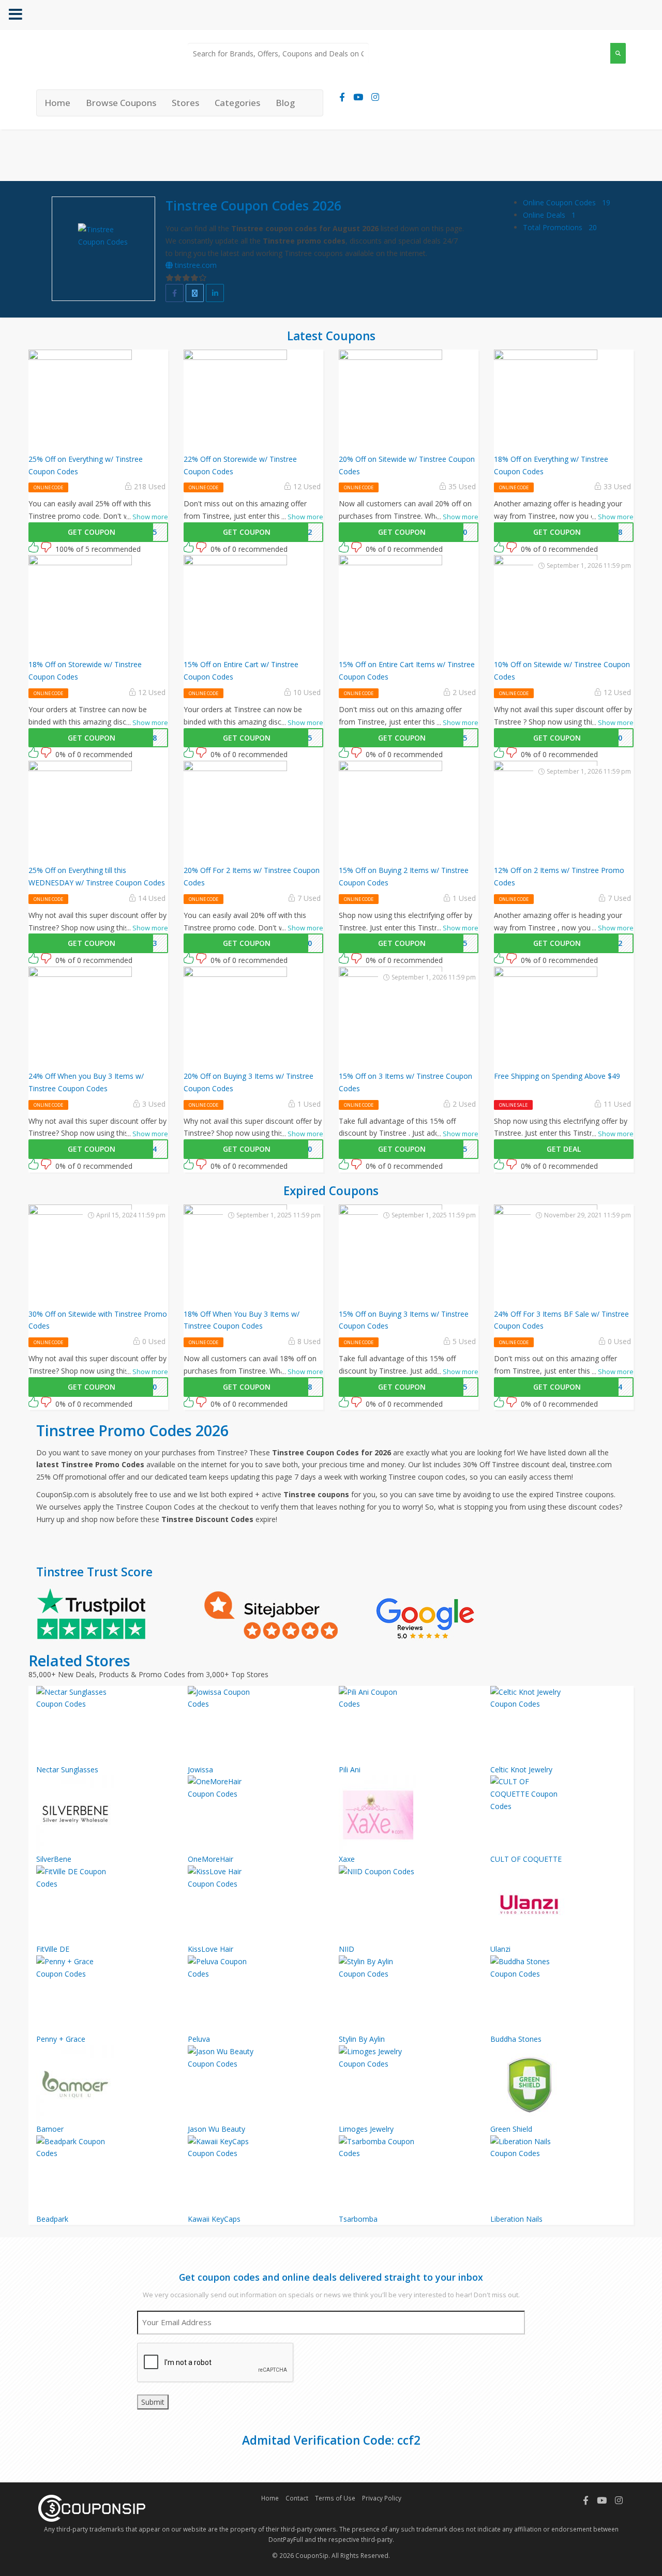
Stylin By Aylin (362, 2039)
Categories (237, 103)
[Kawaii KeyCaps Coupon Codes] (256, 2174)
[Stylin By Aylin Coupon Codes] (407, 1994)
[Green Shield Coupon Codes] (558, 2084)
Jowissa (200, 1769)
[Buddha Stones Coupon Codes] (558, 1994)
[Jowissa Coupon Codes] (256, 1725)
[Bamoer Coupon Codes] (104, 2084)
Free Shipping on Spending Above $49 (557, 1076)
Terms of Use (335, 2498)
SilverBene (54, 1859)
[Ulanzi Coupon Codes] (558, 1904)
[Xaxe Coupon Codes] (407, 1814)
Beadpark (52, 2219)
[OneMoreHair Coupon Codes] (256, 1814)
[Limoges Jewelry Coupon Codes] (407, 2084)
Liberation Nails (516, 2219)
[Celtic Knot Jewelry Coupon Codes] (558, 1725)
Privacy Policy (382, 2498)
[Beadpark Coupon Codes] (104, 2174)
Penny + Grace (61, 2039)
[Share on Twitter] (195, 293)
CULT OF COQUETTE (526, 1859)
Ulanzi (500, 1949)
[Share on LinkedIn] (215, 293)
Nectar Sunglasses (67, 1769)
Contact (297, 2498)
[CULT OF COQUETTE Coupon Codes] (558, 1814)
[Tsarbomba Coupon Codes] (407, 2174)
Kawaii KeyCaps (214, 2219)
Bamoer (50, 2129)
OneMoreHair (210, 1859)
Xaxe (347, 1859)
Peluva (199, 2039)
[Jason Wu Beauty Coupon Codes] (256, 2084)
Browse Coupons (121, 103)
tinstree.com (195, 265)
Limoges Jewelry (366, 2129)
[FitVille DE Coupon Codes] (104, 1904)
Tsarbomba (358, 2219)
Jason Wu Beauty (216, 2129)
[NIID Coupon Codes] (407, 1904)
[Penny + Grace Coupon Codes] (104, 1994)
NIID (347, 1949)
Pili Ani (350, 1769)
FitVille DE (53, 1949)
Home (57, 103)
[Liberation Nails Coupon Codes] (558, 2174)
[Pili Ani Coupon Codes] (407, 1725)
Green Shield (511, 2129)
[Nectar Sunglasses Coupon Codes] (104, 1725)
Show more (147, 517)
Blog (285, 103)
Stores (185, 103)
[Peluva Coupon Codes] (256, 1994)
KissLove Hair (210, 1949)
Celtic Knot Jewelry (521, 1769)
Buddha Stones (516, 2039)
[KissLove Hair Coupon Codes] (256, 1904)
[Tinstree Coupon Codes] (103, 249)
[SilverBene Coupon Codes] (104, 1814)
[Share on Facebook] (175, 293)
